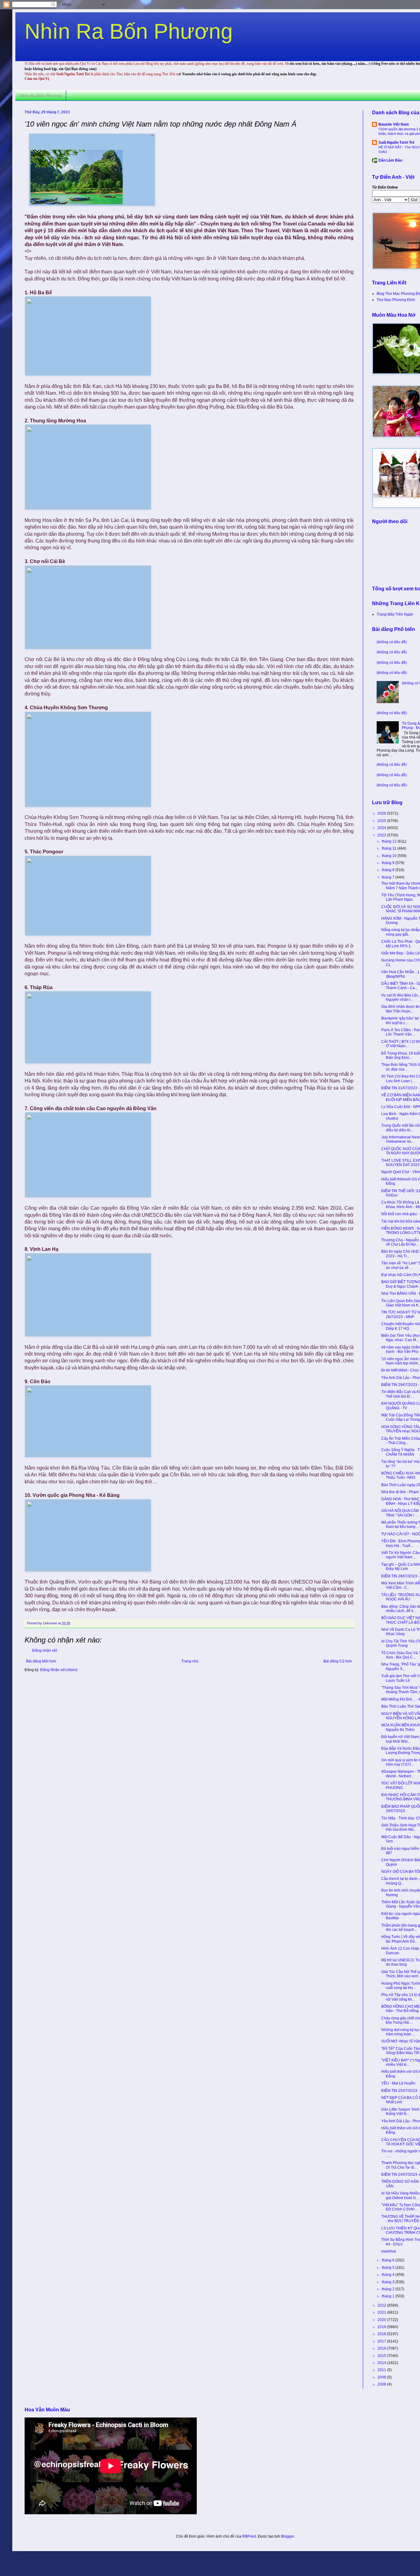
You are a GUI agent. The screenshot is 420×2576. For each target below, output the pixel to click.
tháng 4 (389, 2275)
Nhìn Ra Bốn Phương (129, 31)
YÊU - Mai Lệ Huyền (398, 2083)
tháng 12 (390, 841)
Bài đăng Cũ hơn (338, 1661)
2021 (382, 2312)
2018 (382, 2334)
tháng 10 (390, 856)
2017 (382, 2341)
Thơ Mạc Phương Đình (396, 300)
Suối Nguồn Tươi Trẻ (396, 143)
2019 (382, 2327)
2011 (382, 2370)
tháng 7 (389, 877)
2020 (382, 2320)
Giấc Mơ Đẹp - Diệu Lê (400, 953)
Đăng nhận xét (45, 1650)
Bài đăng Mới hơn (41, 1661)
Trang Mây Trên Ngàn (395, 614)
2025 (382, 821)
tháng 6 (389, 2260)
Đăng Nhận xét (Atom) (59, 1670)
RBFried (249, 2536)
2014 (382, 2363)
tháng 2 (389, 2289)
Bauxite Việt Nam (394, 124)
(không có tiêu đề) (392, 642)
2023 (382, 835)
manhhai (389, 2251)
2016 (382, 2348)
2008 (382, 2384)
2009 (382, 2377)
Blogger (287, 2536)
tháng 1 (389, 2296)
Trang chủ (190, 1661)
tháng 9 (389, 863)
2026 (382, 813)
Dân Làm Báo (390, 160)
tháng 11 (390, 848)
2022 (382, 2305)
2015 (382, 2356)
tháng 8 (389, 870)
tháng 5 (389, 2268)
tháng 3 (389, 2282)
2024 (382, 828)
